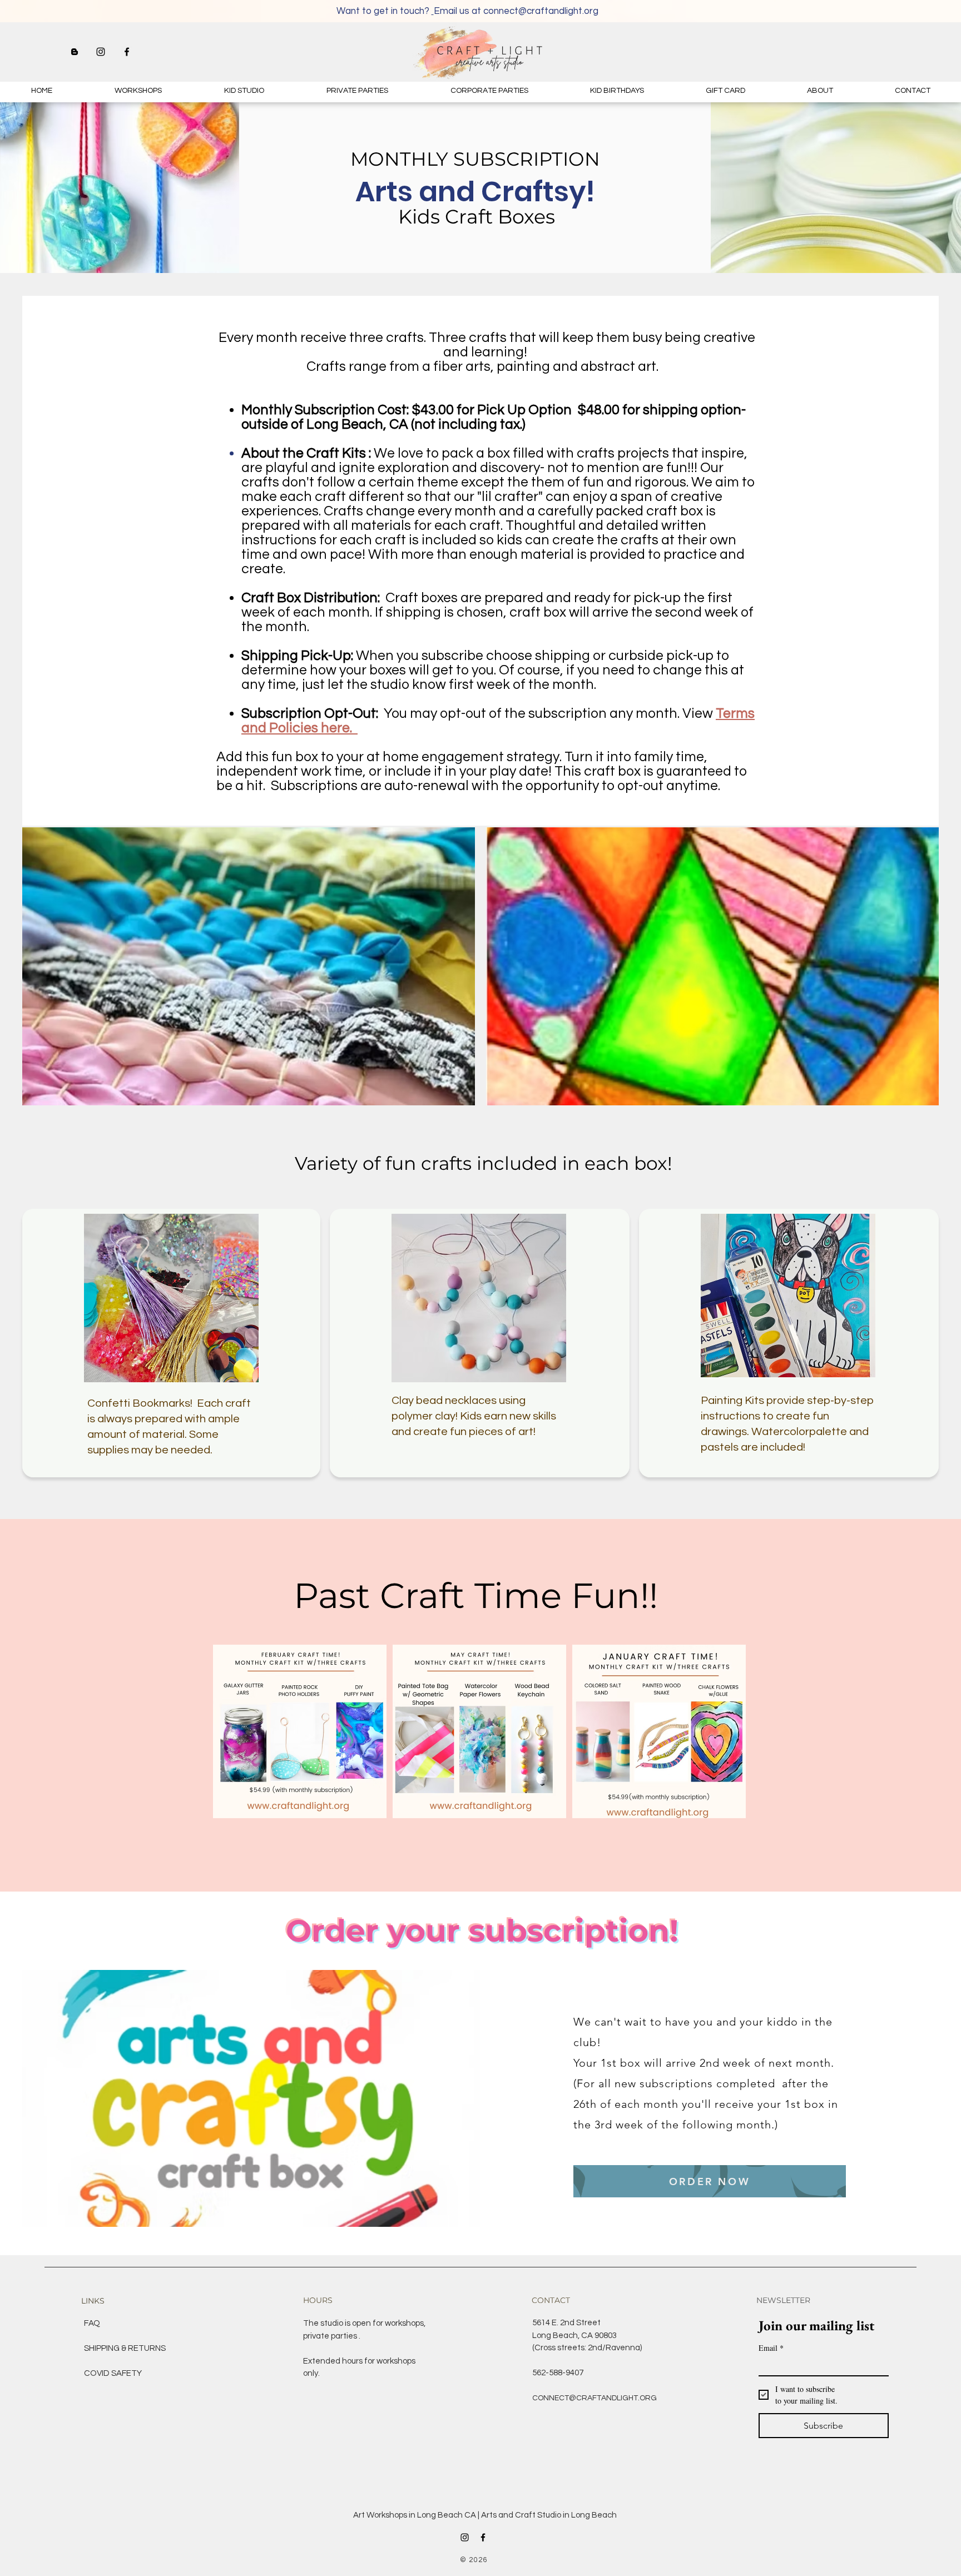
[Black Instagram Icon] (101, 52)
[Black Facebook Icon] (127, 52)
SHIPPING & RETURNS (125, 2348)
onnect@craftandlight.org (543, 11)
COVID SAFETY (113, 2373)
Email (771, 2348)
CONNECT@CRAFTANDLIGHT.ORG (595, 2398)
